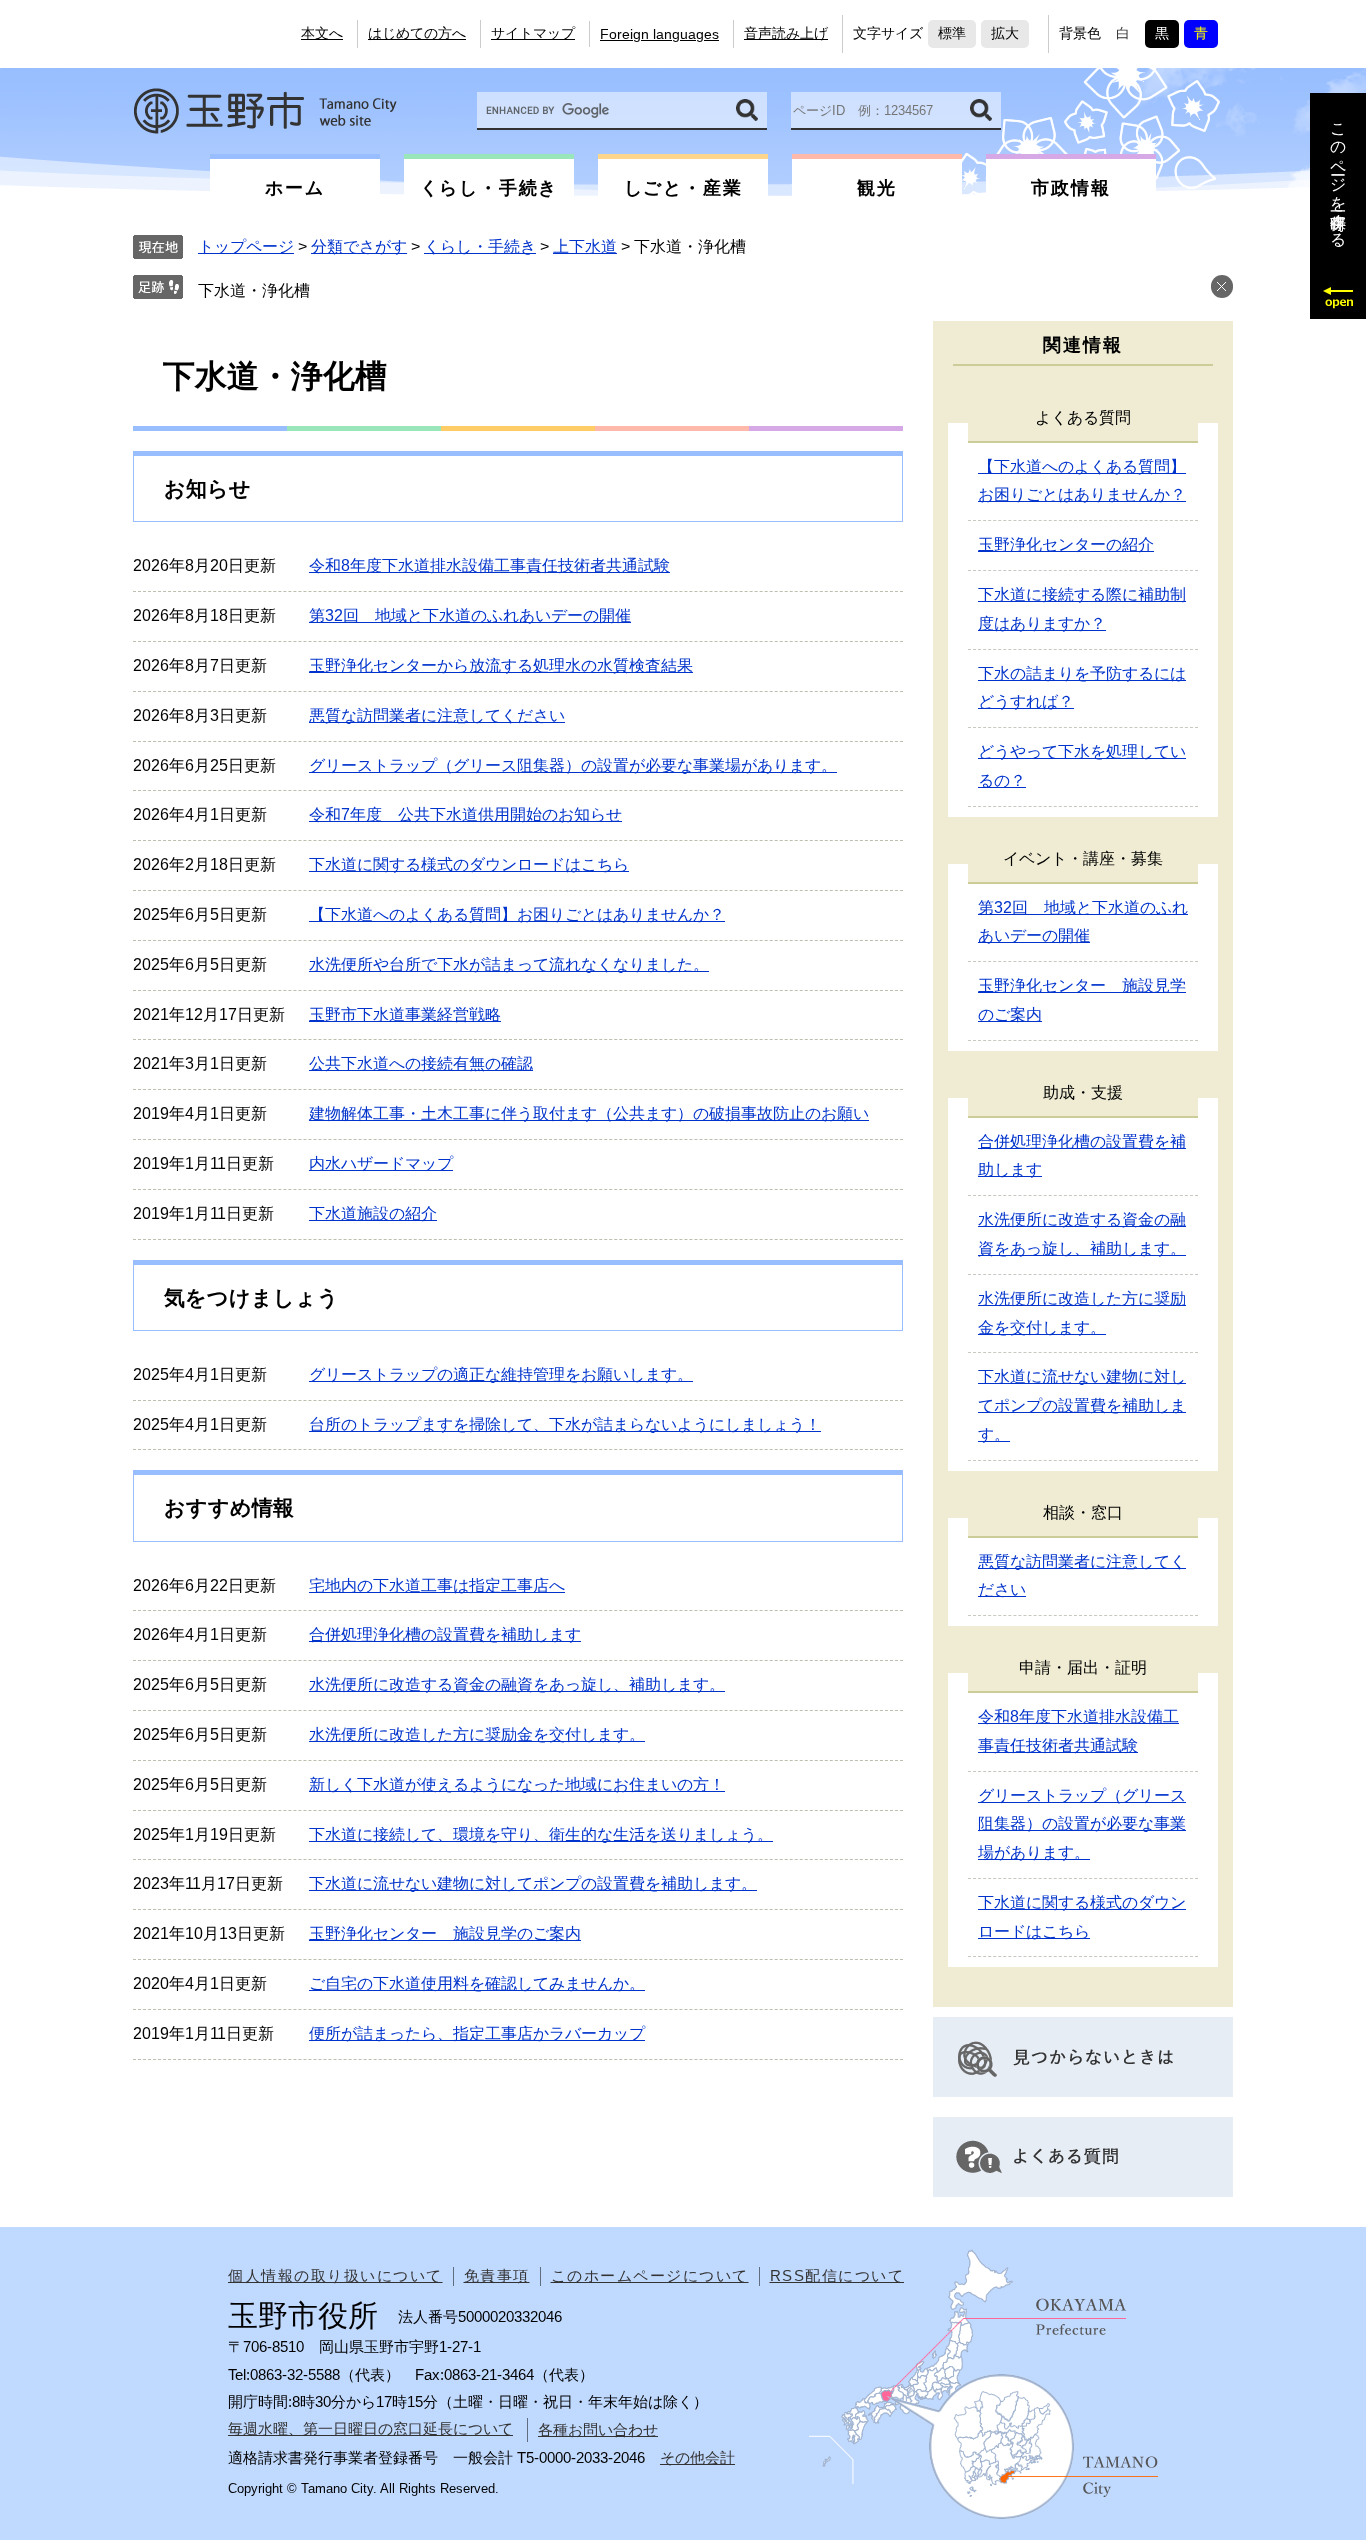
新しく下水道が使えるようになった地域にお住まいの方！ (517, 1784)
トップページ (246, 246)
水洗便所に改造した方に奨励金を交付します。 (477, 1734)
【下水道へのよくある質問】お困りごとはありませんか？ (517, 914)
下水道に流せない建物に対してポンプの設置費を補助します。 (533, 1883)
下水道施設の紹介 (373, 1213)
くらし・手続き (480, 246)
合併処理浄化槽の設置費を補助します (445, 1634)
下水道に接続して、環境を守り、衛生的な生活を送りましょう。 (541, 1834)
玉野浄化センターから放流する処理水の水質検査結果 (501, 665)
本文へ (322, 33)
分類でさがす (359, 246)
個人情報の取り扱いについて (335, 2275)
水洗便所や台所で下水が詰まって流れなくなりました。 (509, 964)
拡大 (1005, 33)
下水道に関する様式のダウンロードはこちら (469, 864)
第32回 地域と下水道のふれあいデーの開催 (470, 615)
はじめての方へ (417, 33)
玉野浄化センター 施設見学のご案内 (445, 1933)
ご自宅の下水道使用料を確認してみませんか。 (477, 1983)
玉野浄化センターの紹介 (1066, 544)
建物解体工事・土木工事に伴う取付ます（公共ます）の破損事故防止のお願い (589, 1113)
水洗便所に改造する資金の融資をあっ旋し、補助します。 (517, 1684)
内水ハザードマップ (381, 1163)
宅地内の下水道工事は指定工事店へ (437, 1585)
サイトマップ (533, 33)
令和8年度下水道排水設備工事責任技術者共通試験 (489, 565)
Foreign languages (659, 34)
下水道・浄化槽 (254, 290)
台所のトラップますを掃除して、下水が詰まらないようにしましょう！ (565, 1424)
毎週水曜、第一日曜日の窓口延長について (370, 2428)
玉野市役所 (265, 111)
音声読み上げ (786, 33)
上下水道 (585, 246)
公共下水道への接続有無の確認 (421, 1063)
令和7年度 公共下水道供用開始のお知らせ (465, 814)
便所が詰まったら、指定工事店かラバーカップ (477, 2033)
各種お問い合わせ (598, 2429)
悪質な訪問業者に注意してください (437, 715)
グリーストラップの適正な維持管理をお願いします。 (501, 1374)
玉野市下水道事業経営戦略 (405, 1014)
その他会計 (697, 2457)
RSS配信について (837, 2275)
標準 (952, 33)
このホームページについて (650, 2275)
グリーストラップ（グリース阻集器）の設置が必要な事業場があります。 (573, 765)
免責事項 (497, 2275)
